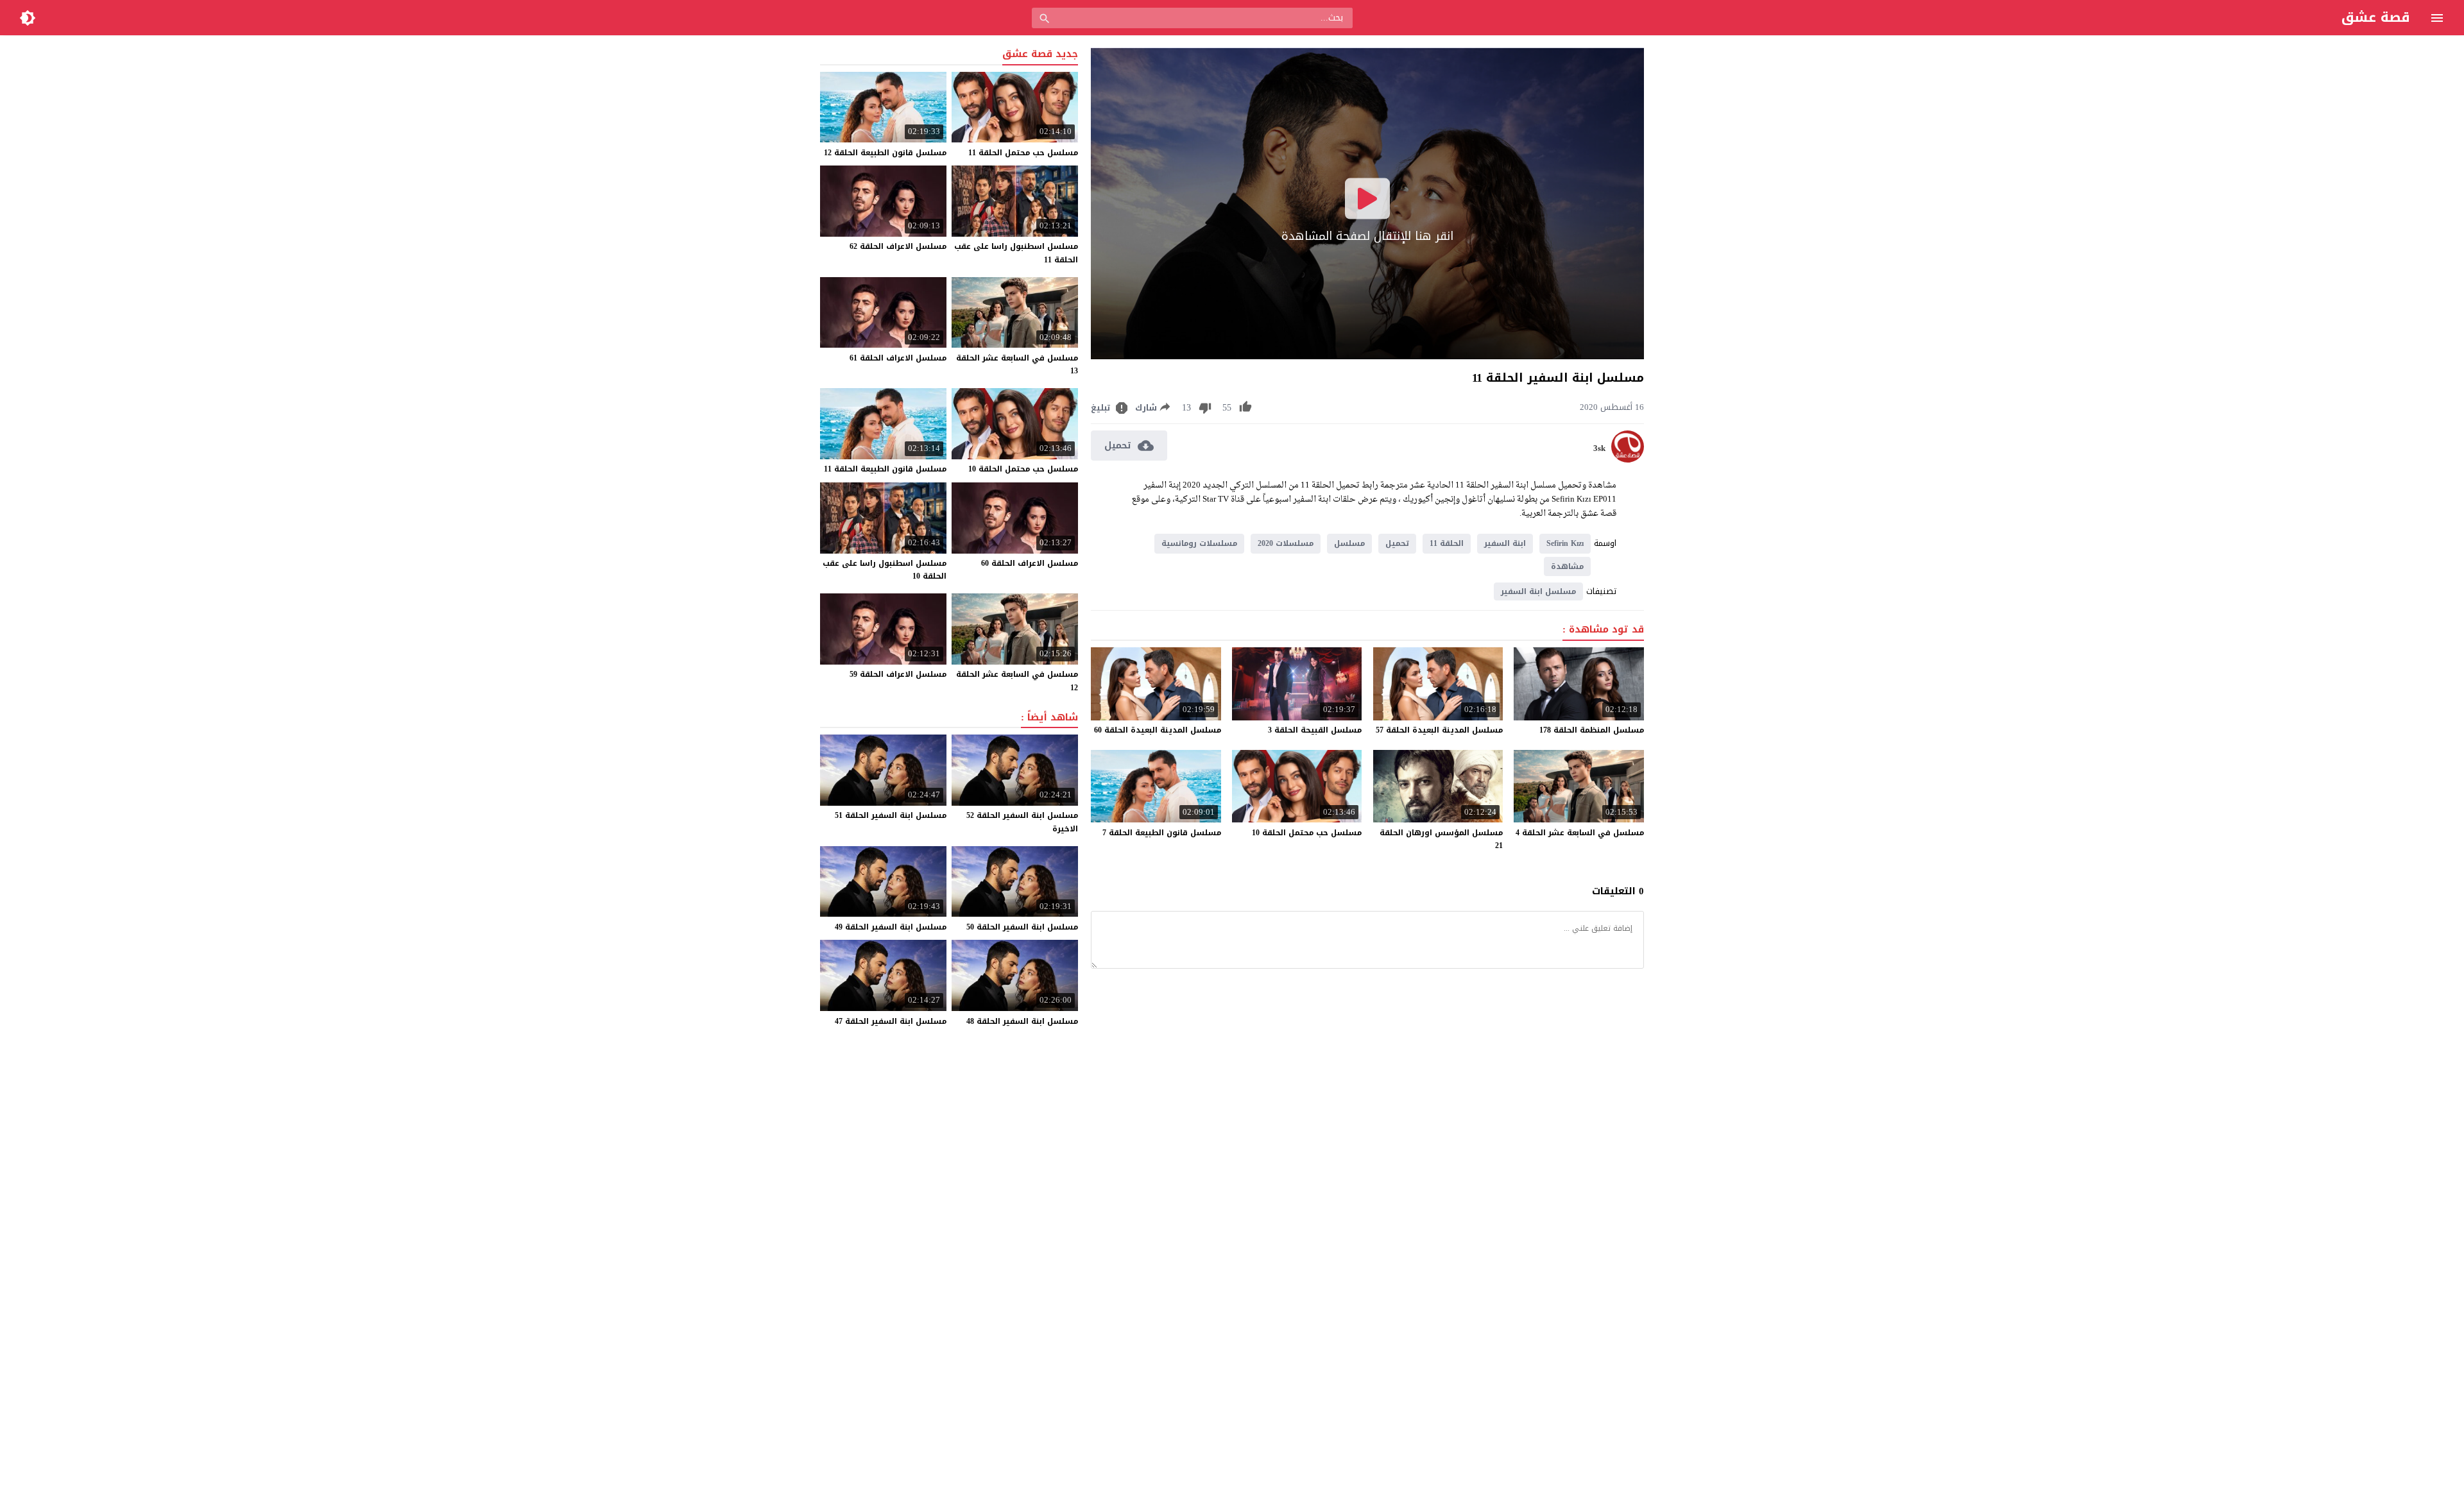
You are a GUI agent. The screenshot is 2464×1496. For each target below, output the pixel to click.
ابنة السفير (1505, 543)
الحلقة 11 (1447, 543)
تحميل (1397, 543)
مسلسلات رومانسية (1199, 543)
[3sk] (1628, 460)
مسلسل (1349, 543)
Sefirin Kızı (1565, 543)
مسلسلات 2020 (1286, 543)
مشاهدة (1567, 566)
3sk (1599, 448)
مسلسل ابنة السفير (1538, 591)
